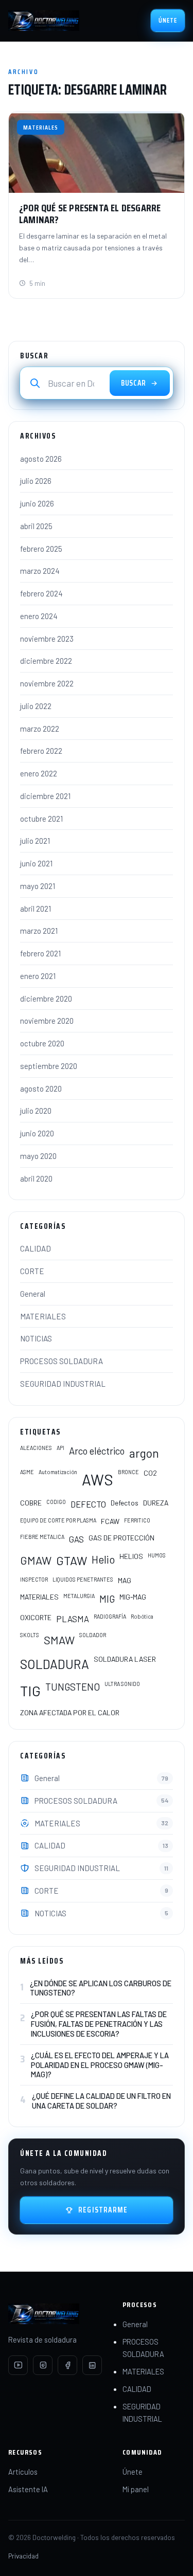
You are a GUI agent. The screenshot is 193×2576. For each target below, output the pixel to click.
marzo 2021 (39, 931)
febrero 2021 (40, 953)
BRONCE (128, 1472)
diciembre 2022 (46, 661)
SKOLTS (30, 1635)
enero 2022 (39, 773)
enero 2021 (38, 976)
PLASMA (73, 1619)
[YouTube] (18, 2365)
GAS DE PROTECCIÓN (121, 1538)
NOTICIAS (36, 1338)
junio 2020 (37, 1133)
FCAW (110, 1521)
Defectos (125, 1503)
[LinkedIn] (92, 2365)
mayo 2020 (38, 1156)
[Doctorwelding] (44, 21)
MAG (125, 1580)
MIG (107, 1599)
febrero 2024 (41, 593)
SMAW (59, 1640)
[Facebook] (67, 2365)
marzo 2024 (40, 571)
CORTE (32, 1271)
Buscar (134, 383)
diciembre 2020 (46, 999)
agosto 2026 (41, 459)
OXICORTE (36, 1617)
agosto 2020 (41, 1089)
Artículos (23, 2472)
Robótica (142, 1616)
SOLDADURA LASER (125, 1659)
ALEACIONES (36, 1448)
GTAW (72, 1561)
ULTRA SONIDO (122, 1684)
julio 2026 (36, 481)
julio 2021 (35, 841)
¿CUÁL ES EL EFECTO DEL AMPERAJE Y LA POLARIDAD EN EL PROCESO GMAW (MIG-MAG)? (100, 2065)
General (33, 1294)
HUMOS (157, 1555)
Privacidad (23, 2556)
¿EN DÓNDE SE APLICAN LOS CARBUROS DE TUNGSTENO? (101, 1988)
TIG (30, 1691)
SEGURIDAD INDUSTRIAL (63, 1384)
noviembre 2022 (47, 683)
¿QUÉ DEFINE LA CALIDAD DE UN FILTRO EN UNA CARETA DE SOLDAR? (101, 2101)
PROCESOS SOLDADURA (62, 1361)
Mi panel (136, 2489)
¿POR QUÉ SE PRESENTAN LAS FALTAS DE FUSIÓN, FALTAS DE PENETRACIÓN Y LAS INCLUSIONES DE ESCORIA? (99, 2024)
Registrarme (103, 2210)
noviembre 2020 (47, 1021)
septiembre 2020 (49, 1066)
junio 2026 (37, 503)
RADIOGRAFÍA (110, 1616)
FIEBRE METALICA (42, 1537)
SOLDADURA (55, 1664)
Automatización (58, 1472)
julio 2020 (36, 1111)
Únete (168, 20)
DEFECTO (88, 1504)
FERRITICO (137, 1520)
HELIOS (131, 1556)
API (60, 1448)
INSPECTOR (34, 1579)
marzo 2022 (40, 729)
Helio (103, 1559)
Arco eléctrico (97, 1451)
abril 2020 (36, 1178)
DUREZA (156, 1503)
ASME (27, 1472)
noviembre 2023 (47, 639)
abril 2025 (36, 526)
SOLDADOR (93, 1635)
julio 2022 (36, 706)
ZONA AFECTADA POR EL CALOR (70, 1712)
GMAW (36, 1560)
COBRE (31, 1503)
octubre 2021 (41, 819)
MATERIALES (43, 1316)
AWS (98, 1480)
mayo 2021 (38, 886)
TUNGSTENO (73, 1687)
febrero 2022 (41, 751)
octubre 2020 (42, 1043)
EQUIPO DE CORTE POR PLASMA (58, 1520)
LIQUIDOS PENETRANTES (83, 1579)
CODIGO (56, 1502)
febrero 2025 (41, 549)
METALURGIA (79, 1596)
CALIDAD (36, 1248)
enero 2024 (39, 616)
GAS (76, 1539)
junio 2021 (36, 863)
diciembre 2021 (45, 796)
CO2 (150, 1473)
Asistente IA (28, 2489)
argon (144, 1453)
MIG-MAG (133, 1597)
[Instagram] (43, 2365)
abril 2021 (36, 909)
